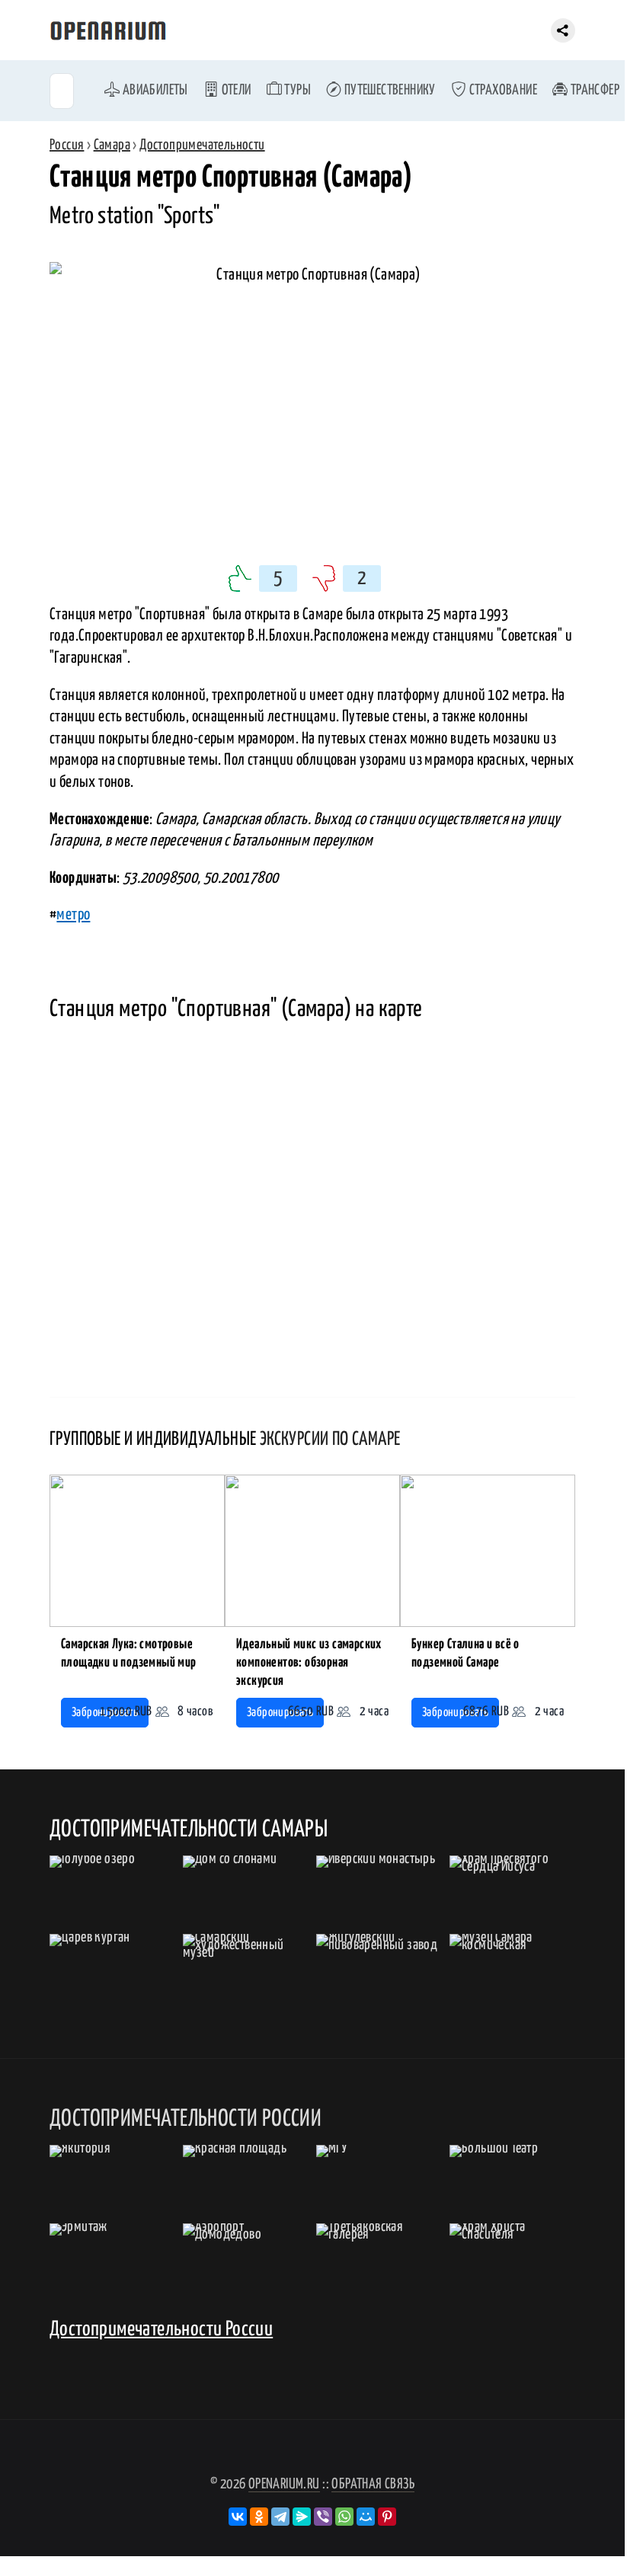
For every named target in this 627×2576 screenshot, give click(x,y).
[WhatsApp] (344, 2517)
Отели (235, 90)
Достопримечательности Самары (189, 1830)
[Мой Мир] (366, 2517)
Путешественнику (388, 90)
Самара (112, 145)
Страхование (502, 90)
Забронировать (280, 1713)
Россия (67, 145)
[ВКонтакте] (238, 2517)
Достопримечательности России (161, 2330)
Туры (296, 90)
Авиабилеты (154, 90)
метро (73, 915)
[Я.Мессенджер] (302, 2517)
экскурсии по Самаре (330, 1440)
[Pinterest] (387, 2517)
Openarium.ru (284, 2484)
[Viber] (323, 2517)
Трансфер (593, 90)
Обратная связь (373, 2484)
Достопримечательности (202, 145)
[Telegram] (280, 2517)
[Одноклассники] (259, 2517)
